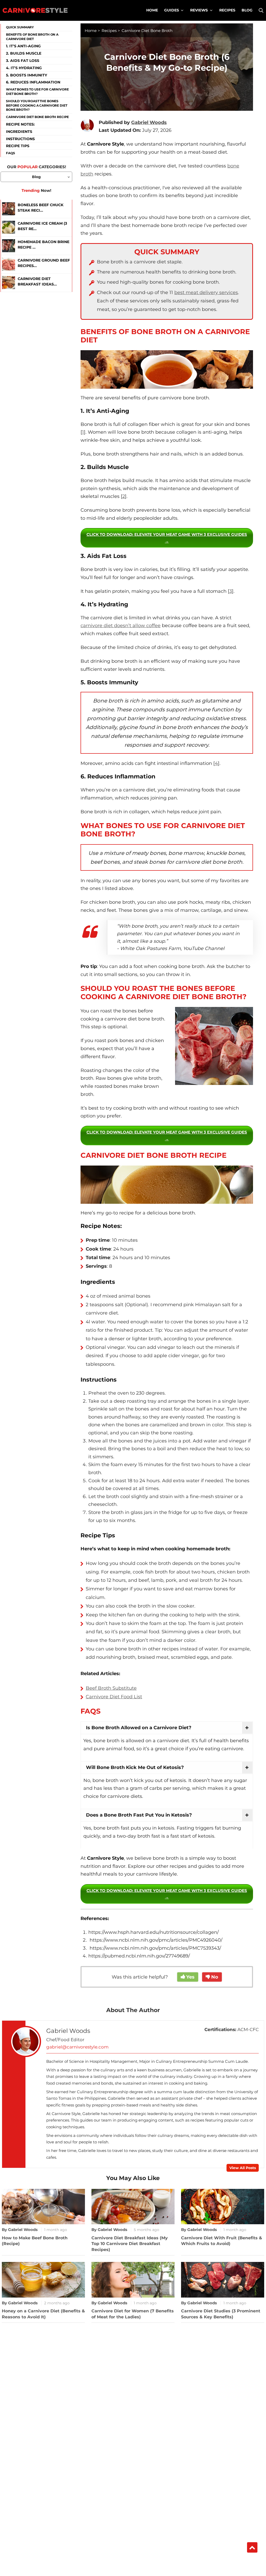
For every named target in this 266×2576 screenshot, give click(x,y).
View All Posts (243, 2168)
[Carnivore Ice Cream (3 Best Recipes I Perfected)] (9, 227)
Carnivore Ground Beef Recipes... (44, 263)
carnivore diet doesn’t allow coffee (121, 626)
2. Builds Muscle (24, 53)
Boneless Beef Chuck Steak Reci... (41, 208)
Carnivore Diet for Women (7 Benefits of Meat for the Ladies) (133, 2314)
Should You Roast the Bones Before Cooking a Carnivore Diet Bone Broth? (36, 105)
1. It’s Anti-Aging (23, 46)
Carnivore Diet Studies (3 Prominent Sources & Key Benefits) (221, 2314)
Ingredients (19, 132)
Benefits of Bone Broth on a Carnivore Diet (32, 37)
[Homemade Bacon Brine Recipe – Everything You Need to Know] (9, 246)
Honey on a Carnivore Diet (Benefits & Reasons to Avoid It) (43, 2314)
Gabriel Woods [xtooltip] (149, 122)
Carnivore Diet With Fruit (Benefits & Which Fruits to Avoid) (222, 2241)
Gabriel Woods (68, 2031)
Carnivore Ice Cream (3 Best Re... (42, 226)
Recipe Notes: (20, 124)
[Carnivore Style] (35, 10)
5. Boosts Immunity (26, 75)
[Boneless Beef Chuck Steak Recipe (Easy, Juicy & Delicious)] (9, 209)
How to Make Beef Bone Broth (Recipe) (35, 2241)
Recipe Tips (18, 146)
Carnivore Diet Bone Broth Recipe (37, 117)
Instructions (20, 139)
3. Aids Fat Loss (23, 61)
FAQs (10, 153)
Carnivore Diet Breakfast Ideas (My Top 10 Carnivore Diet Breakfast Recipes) (130, 2244)
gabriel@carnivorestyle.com (77, 2047)
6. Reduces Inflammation (33, 82)
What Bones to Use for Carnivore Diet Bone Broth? (37, 92)
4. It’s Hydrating (24, 68)
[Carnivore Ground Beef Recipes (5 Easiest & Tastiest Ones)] (9, 264)
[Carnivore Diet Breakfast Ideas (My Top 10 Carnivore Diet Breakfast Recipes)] (9, 283)
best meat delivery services (206, 292)
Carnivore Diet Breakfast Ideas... (37, 281)
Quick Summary (20, 27)
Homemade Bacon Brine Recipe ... (44, 245)
